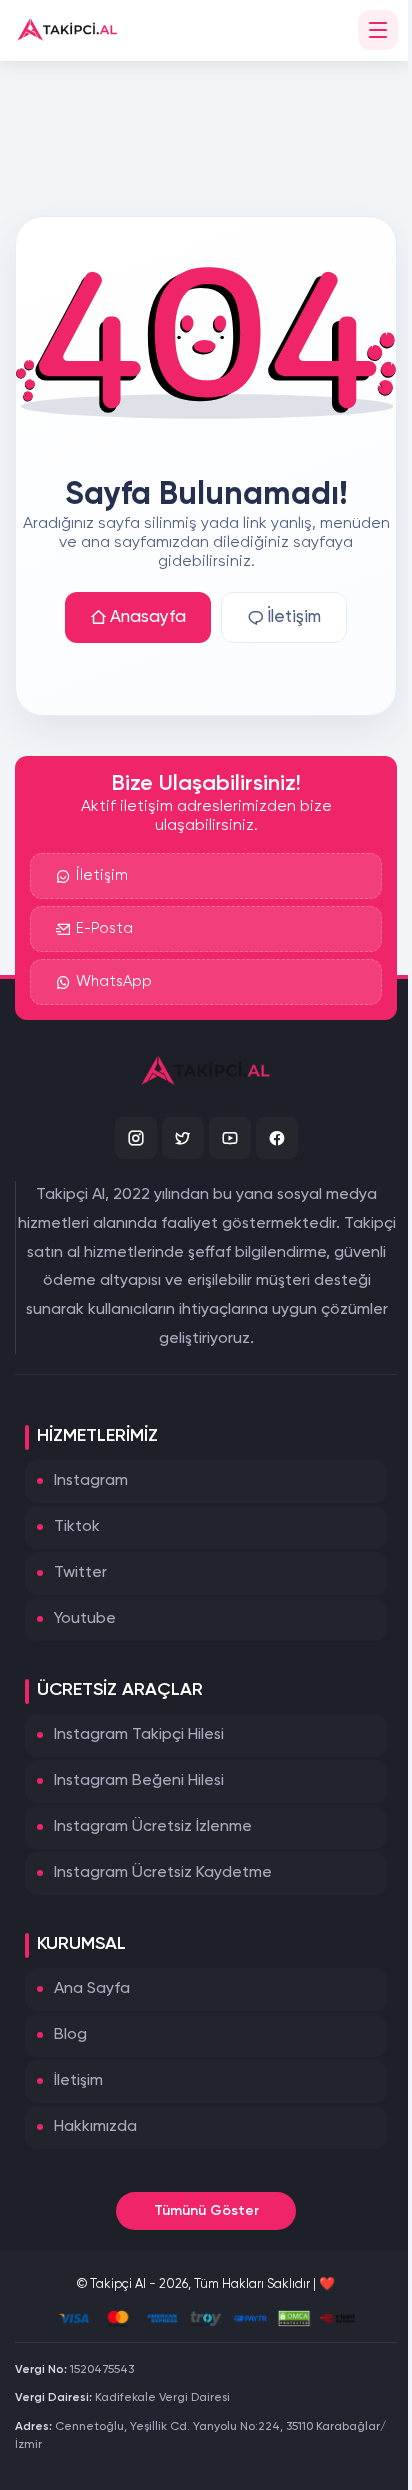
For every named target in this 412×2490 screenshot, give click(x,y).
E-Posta (104, 928)
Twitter (80, 1573)
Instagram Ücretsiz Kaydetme (163, 1873)
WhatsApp (114, 981)
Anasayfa (148, 617)
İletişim (294, 617)
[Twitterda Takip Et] (183, 1138)
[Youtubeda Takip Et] (230, 1138)
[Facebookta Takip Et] (277, 1138)
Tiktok (77, 1527)
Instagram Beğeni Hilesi (139, 1781)
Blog (70, 2035)
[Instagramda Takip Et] (136, 1138)
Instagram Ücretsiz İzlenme (153, 1827)
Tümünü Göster (206, 2211)
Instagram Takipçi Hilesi (139, 1735)
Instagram (91, 1481)
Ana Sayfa (92, 1989)
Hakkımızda (95, 2127)
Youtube (85, 1619)
